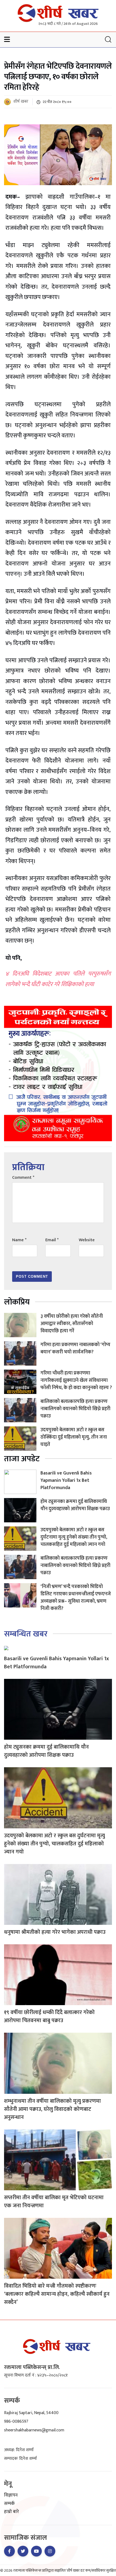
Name (19, 1240)
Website (87, 1240)
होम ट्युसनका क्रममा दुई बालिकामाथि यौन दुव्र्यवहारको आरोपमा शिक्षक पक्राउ (75, 1505)
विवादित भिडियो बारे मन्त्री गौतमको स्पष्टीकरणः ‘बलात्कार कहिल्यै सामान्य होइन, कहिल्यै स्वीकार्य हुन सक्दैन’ (57, 2294)
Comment (23, 1178)
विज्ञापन (11, 2495)
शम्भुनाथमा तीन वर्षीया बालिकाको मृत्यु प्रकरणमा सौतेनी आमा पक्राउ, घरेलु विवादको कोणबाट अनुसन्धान (52, 2109)
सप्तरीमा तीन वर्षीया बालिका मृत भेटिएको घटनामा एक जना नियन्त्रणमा (54, 2202)
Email (52, 1240)
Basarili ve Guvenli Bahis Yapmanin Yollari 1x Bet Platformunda (66, 1480)
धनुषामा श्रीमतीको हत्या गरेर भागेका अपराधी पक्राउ (55, 1932)
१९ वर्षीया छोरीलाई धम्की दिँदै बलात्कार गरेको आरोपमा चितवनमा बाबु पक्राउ (49, 2016)
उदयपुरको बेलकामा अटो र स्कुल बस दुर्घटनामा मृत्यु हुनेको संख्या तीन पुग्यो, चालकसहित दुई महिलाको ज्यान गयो (74, 1537)
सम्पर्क (9, 2504)
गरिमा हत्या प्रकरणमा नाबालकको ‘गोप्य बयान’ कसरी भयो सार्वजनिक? (75, 1348)
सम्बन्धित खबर (26, 1634)
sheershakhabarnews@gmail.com (34, 2430)
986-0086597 (16, 2422)
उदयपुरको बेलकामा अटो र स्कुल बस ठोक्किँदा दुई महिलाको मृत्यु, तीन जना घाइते (74, 1437)
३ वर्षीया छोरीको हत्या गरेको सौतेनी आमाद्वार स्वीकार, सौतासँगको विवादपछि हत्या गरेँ (72, 1324)
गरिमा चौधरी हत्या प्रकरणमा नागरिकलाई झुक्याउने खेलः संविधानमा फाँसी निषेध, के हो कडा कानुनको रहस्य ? (76, 1380)
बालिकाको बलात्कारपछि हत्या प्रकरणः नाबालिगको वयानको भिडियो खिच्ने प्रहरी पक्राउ (75, 1409)
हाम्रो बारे (11, 2512)
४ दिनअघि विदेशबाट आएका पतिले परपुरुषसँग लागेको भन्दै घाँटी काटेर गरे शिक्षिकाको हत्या (58, 979)
